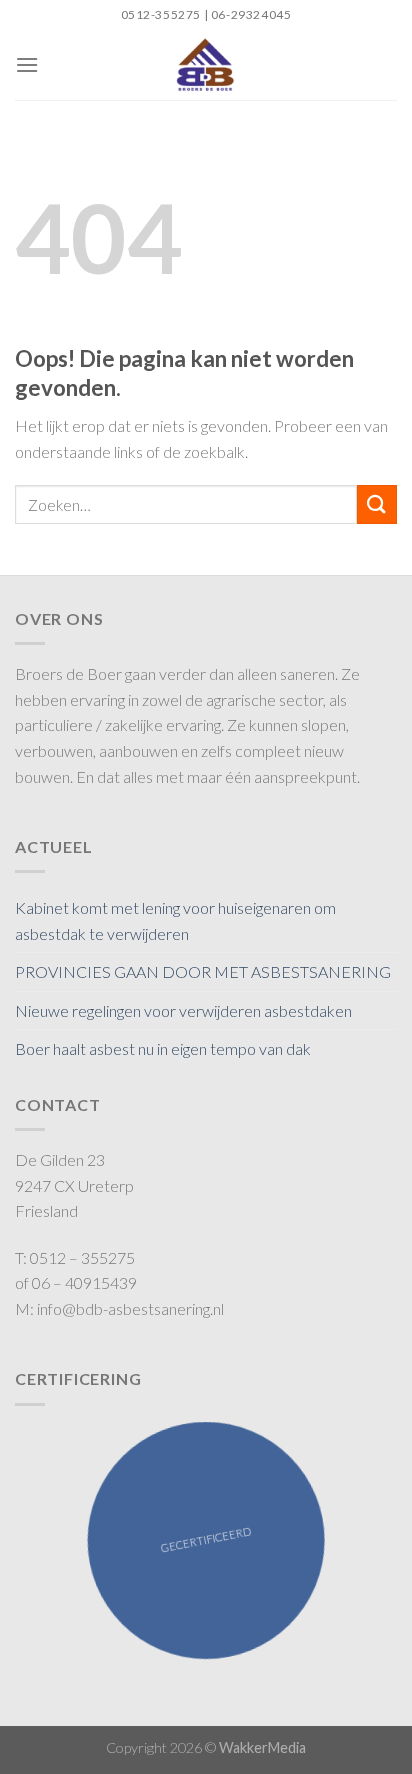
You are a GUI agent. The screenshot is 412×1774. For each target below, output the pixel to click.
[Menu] (27, 64)
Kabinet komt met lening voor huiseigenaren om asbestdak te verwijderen (175, 920)
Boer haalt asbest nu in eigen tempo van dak (163, 1048)
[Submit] (377, 504)
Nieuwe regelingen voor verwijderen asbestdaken (183, 1010)
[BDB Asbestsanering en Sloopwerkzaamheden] (206, 65)
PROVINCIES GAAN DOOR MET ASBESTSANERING (203, 971)
